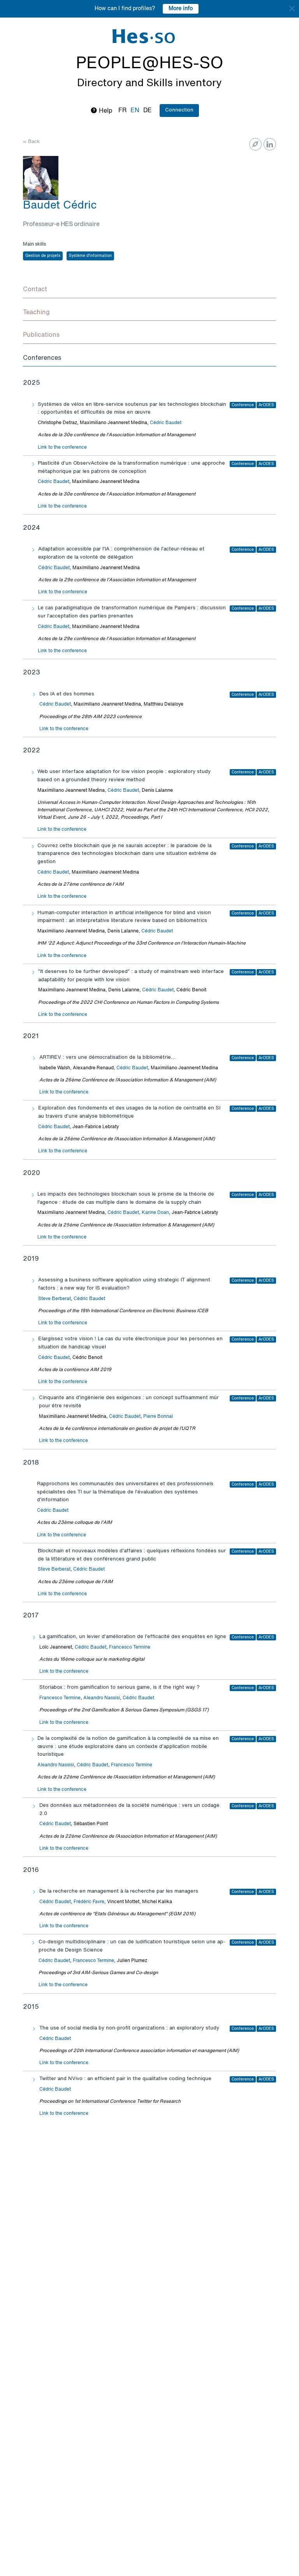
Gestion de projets (43, 256)
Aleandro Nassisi (102, 1698)
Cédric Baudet (166, 423)
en (135, 111)
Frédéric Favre (89, 1902)
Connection (179, 110)
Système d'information (90, 256)
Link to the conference (62, 448)
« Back (31, 142)
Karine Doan (155, 1213)
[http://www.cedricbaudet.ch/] (255, 144)
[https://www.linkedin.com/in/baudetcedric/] (270, 144)
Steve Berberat (55, 1299)
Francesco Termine (130, 1647)
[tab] (149, 290)
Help (105, 111)
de (148, 111)
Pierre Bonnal (158, 1417)
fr (122, 111)
